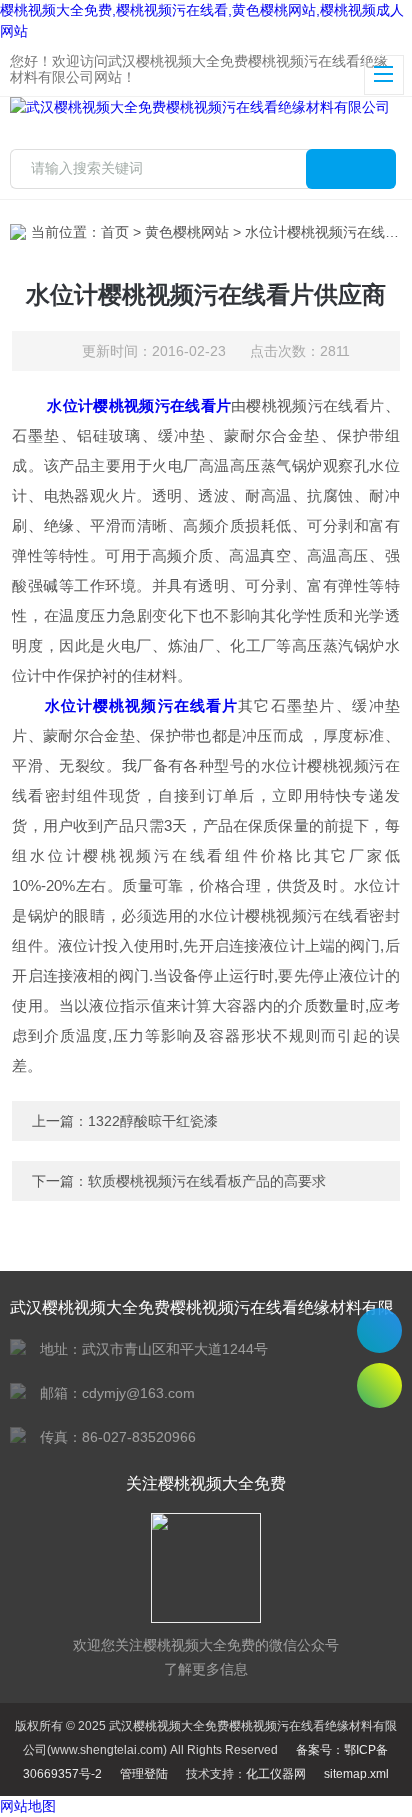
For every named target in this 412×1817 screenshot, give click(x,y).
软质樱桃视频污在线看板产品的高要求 (207, 1181)
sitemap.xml (356, 1774)
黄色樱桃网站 (187, 232)
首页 (115, 232)
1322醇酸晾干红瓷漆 (153, 1121)
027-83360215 (379, 1330)
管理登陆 (144, 1774)
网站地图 (28, 1806)
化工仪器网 (276, 1774)
